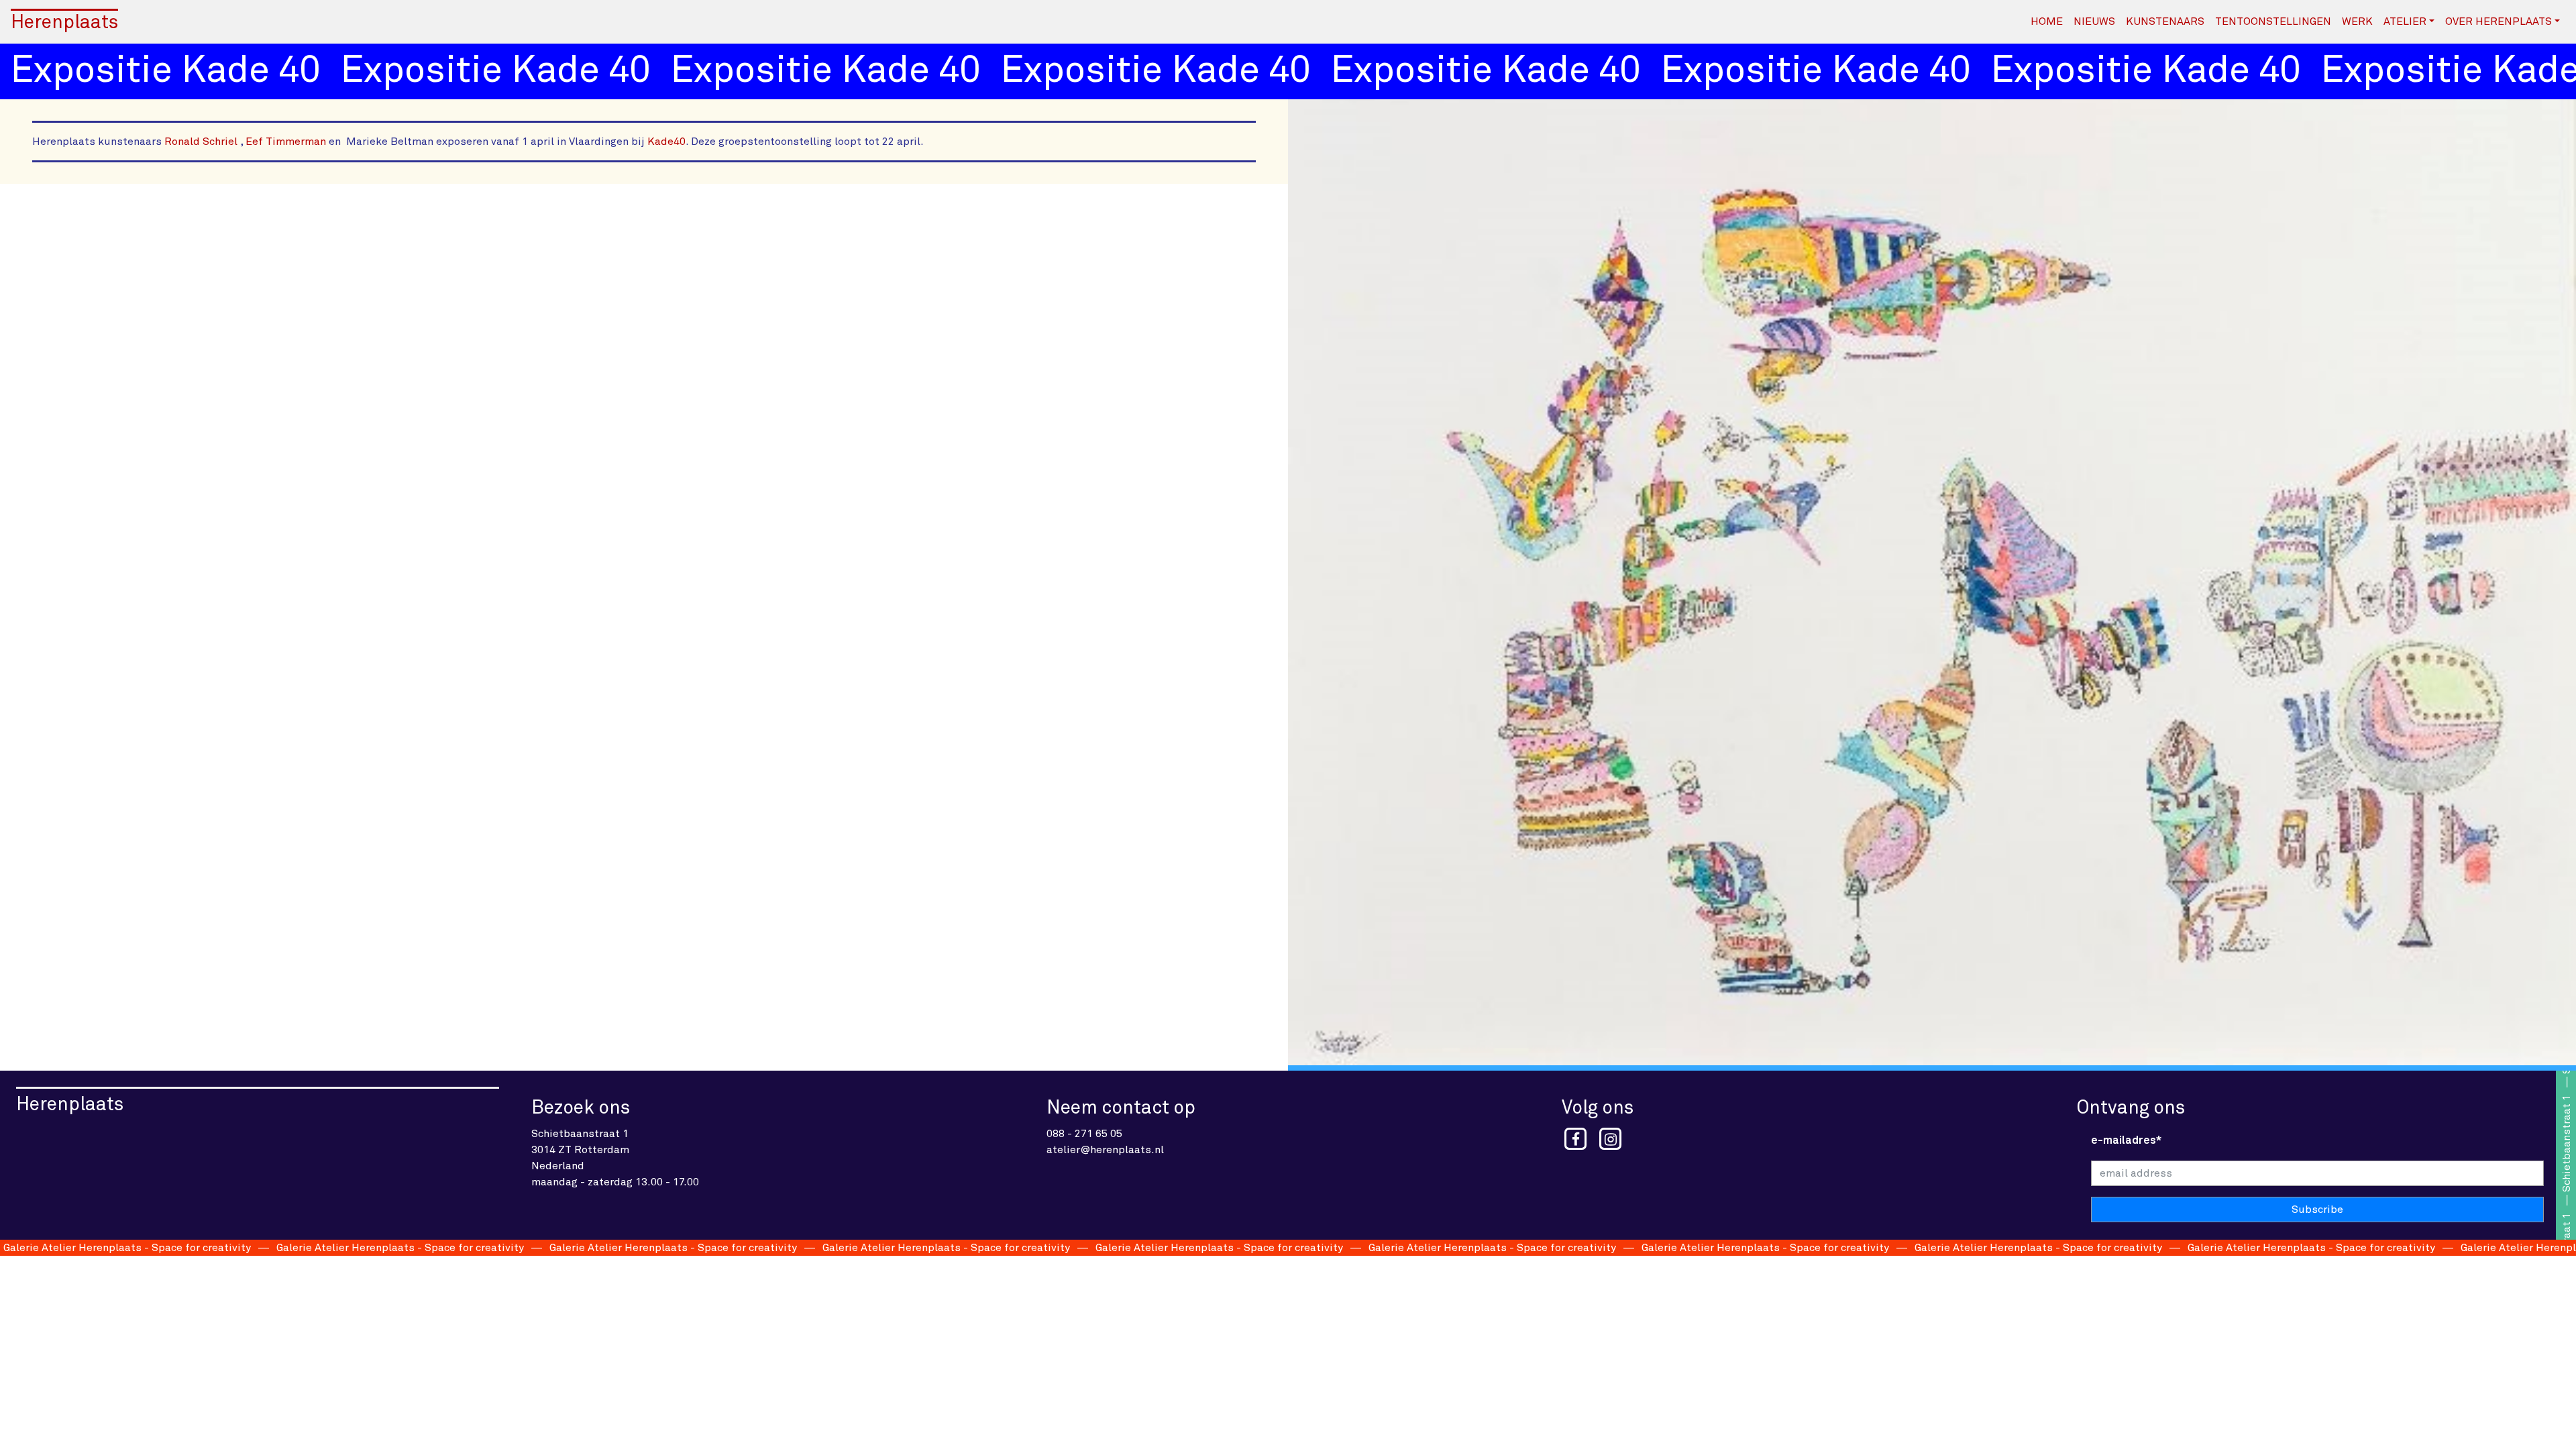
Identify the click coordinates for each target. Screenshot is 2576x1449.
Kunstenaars (2165, 21)
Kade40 (666, 142)
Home (2047, 21)
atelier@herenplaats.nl (1105, 1150)
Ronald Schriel (201, 142)
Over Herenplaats (2499, 21)
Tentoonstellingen (2273, 21)
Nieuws (2094, 21)
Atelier (2405, 21)
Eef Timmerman (284, 142)
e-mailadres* (2126, 1140)
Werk (2357, 21)
